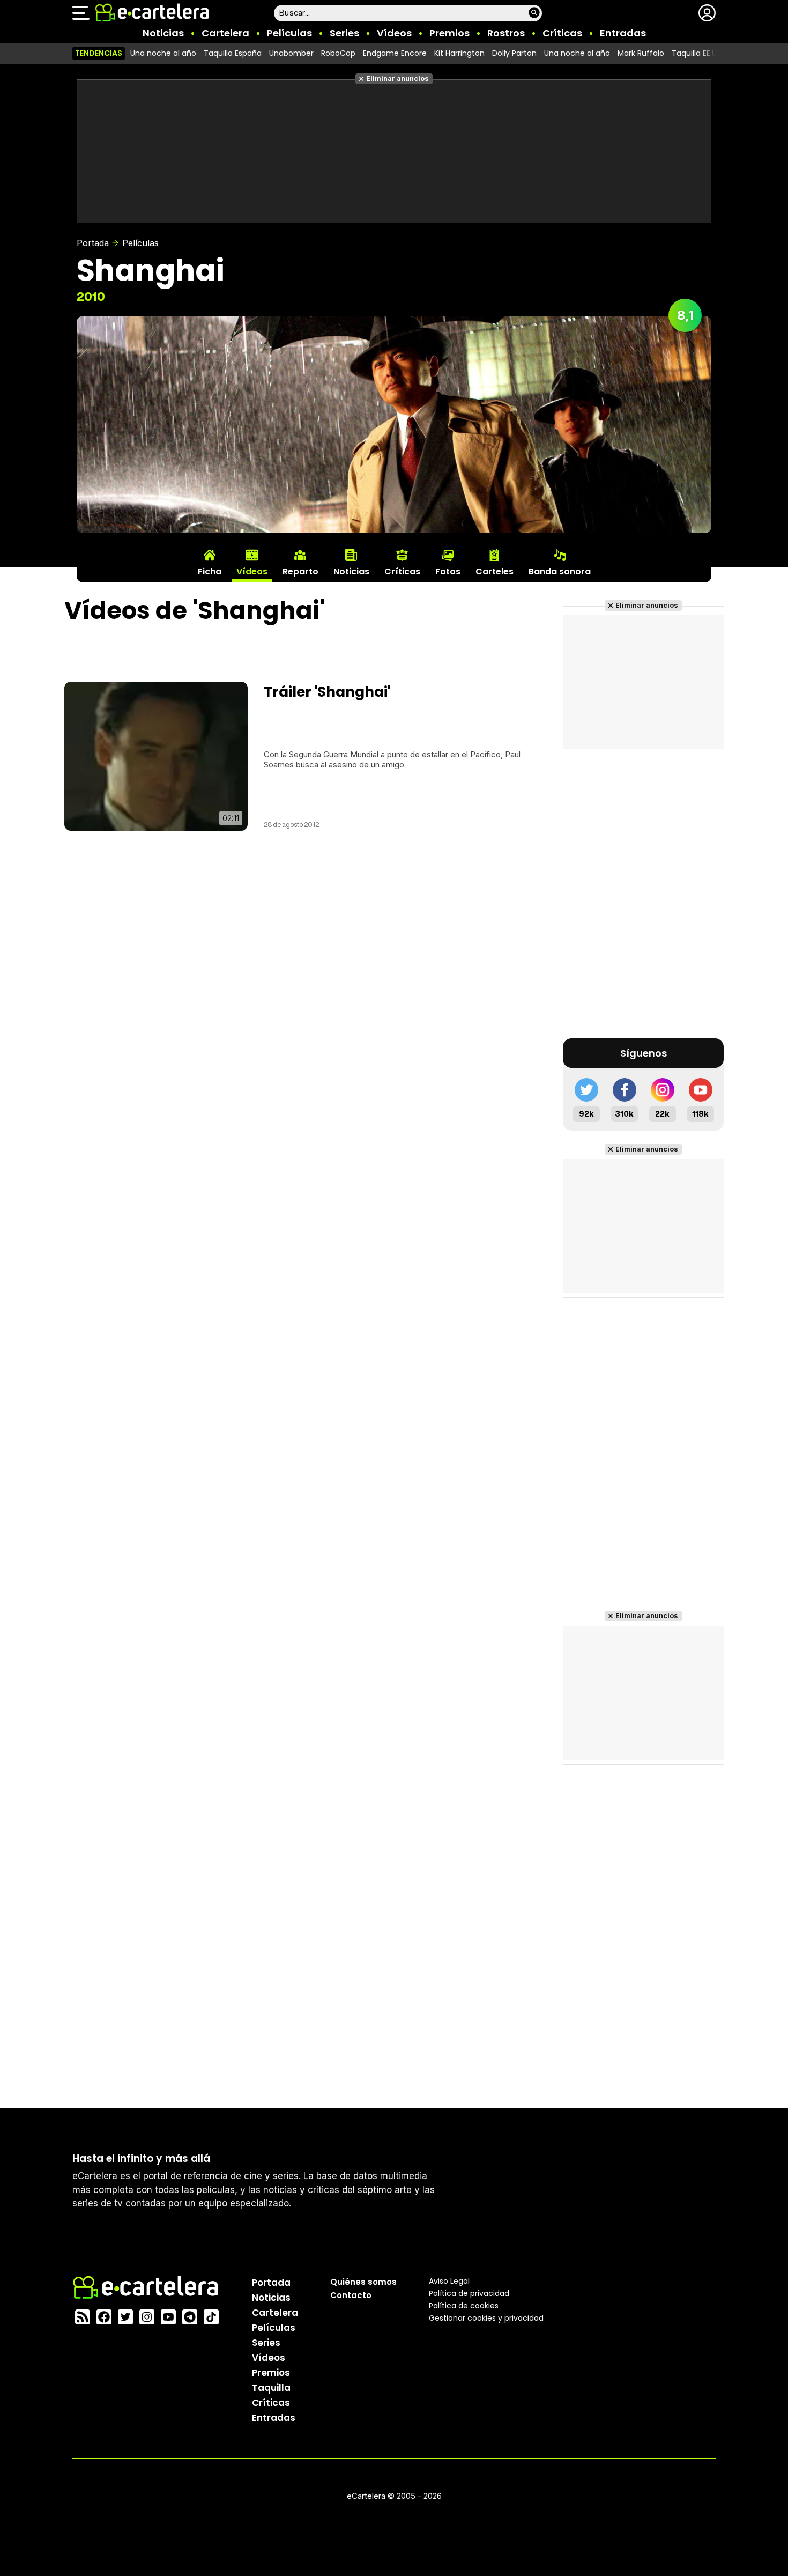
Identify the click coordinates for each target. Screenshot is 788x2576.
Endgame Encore (395, 53)
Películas (289, 33)
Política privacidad (469, 2293)
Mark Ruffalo (641, 53)
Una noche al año (163, 53)
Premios (449, 33)
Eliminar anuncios (397, 79)
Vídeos (394, 33)
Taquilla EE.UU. (697, 53)
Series (344, 33)
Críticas (562, 33)
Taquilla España (233, 53)
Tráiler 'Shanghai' (327, 692)
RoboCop (338, 53)
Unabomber (291, 53)
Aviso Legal (449, 2281)
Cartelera (225, 33)
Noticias (163, 33)
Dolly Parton (514, 53)
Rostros (506, 33)
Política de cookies (464, 2306)
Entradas (623, 33)
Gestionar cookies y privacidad (486, 2318)
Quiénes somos (363, 2282)
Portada (93, 243)
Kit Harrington (459, 53)
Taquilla (271, 2388)
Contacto (351, 2295)
